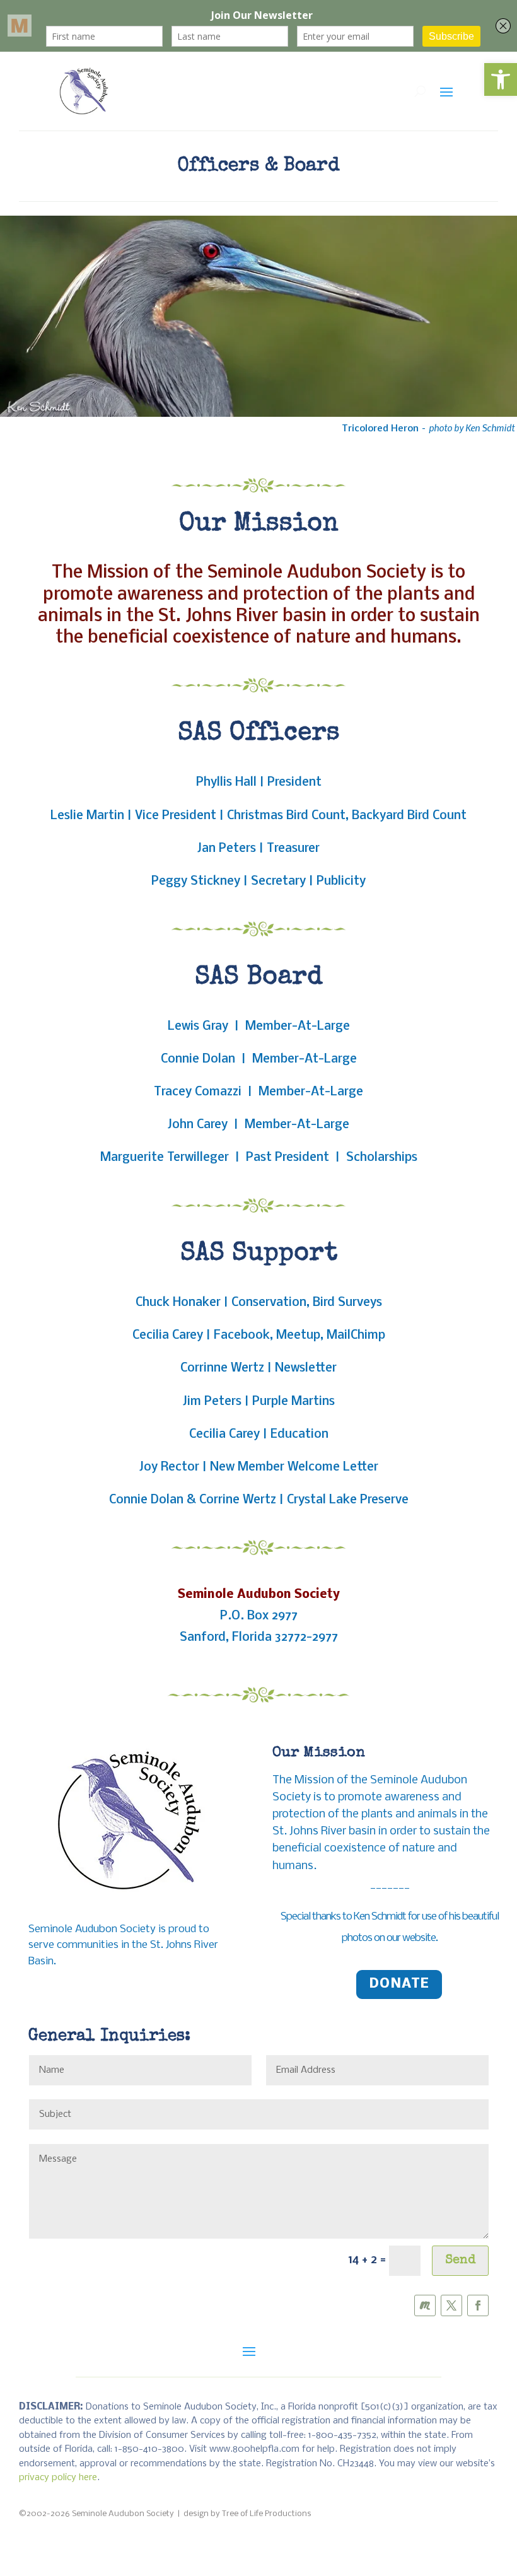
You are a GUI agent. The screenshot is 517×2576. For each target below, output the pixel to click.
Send (460, 2261)
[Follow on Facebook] (478, 2305)
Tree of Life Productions (267, 2514)
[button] (501, 79)
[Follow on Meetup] (425, 2305)
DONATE (399, 1984)
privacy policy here (58, 2478)
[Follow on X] (451, 2305)
